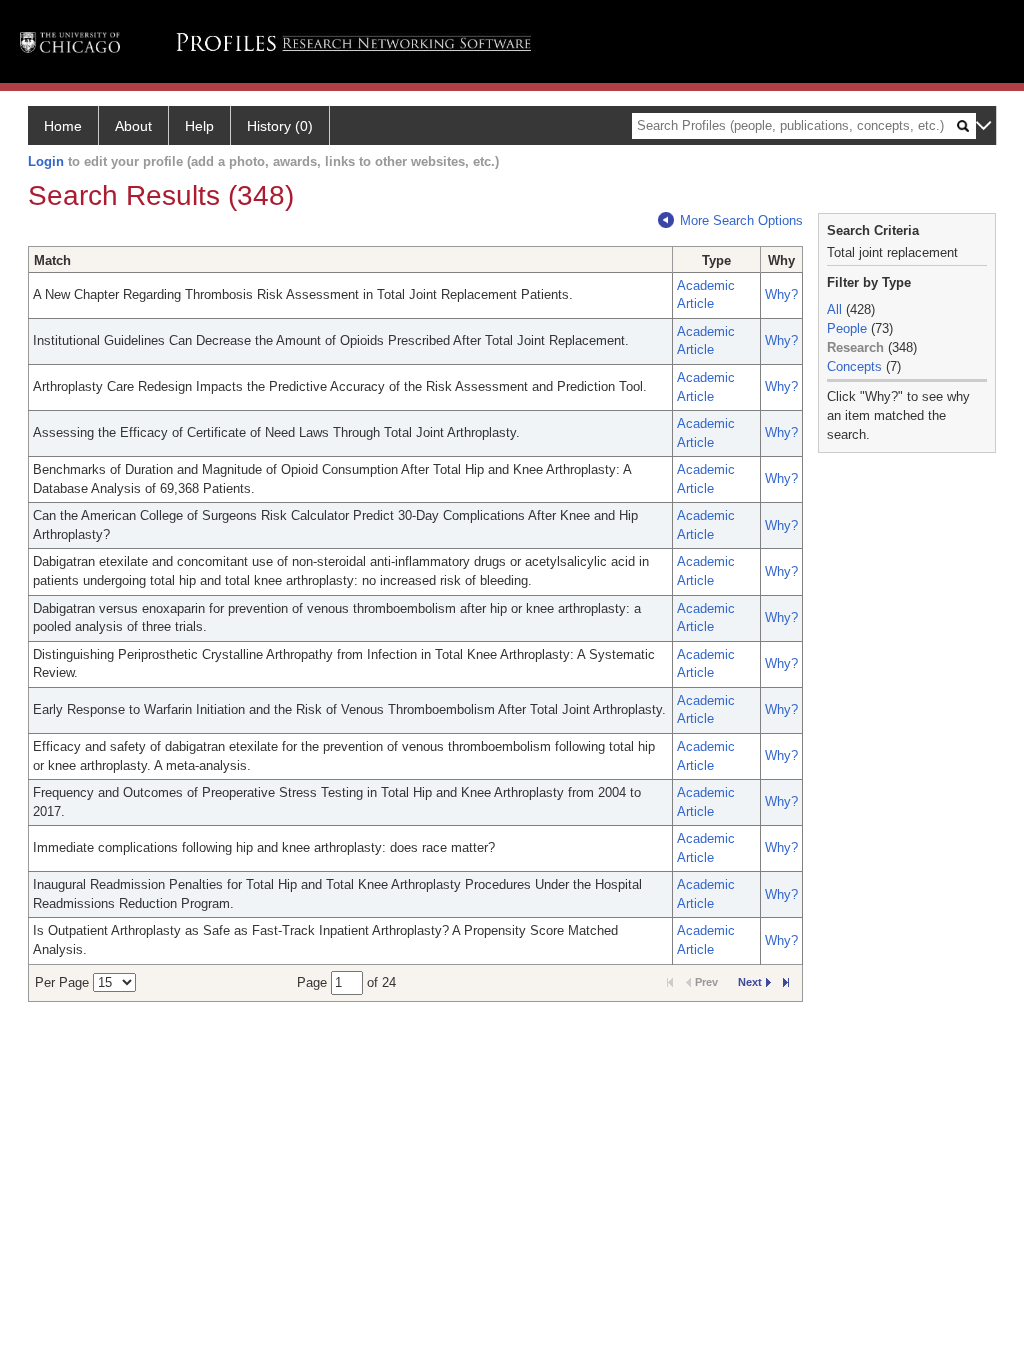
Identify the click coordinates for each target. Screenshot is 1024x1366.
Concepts (854, 366)
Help (199, 126)
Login (46, 161)
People (847, 328)
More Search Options (741, 220)
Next (750, 982)
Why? (781, 294)
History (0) (280, 126)
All (834, 309)
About (133, 126)
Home (63, 126)
